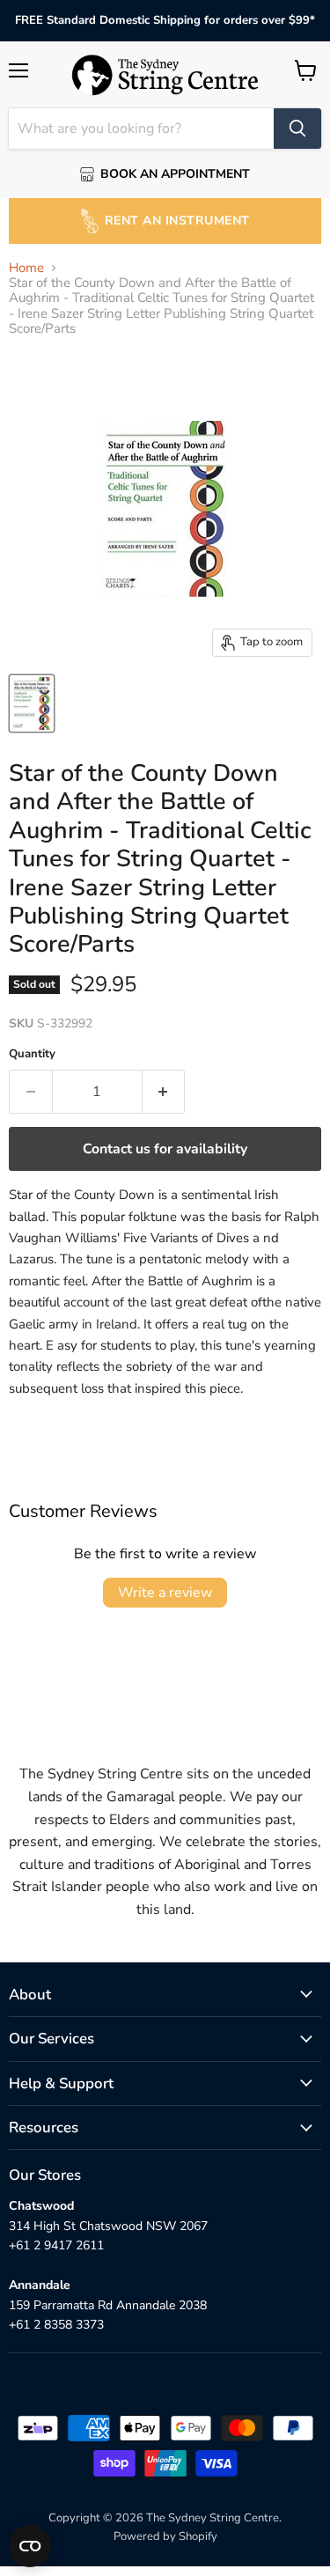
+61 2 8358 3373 (56, 2325)
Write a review (165, 1593)
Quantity (32, 1054)
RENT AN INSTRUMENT (177, 221)
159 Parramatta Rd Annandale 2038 (108, 2305)
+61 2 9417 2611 (56, 2245)
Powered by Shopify (165, 2536)
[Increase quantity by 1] (164, 1092)
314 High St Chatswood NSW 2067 (108, 2226)
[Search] (297, 129)
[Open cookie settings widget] (30, 2546)
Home (26, 268)
